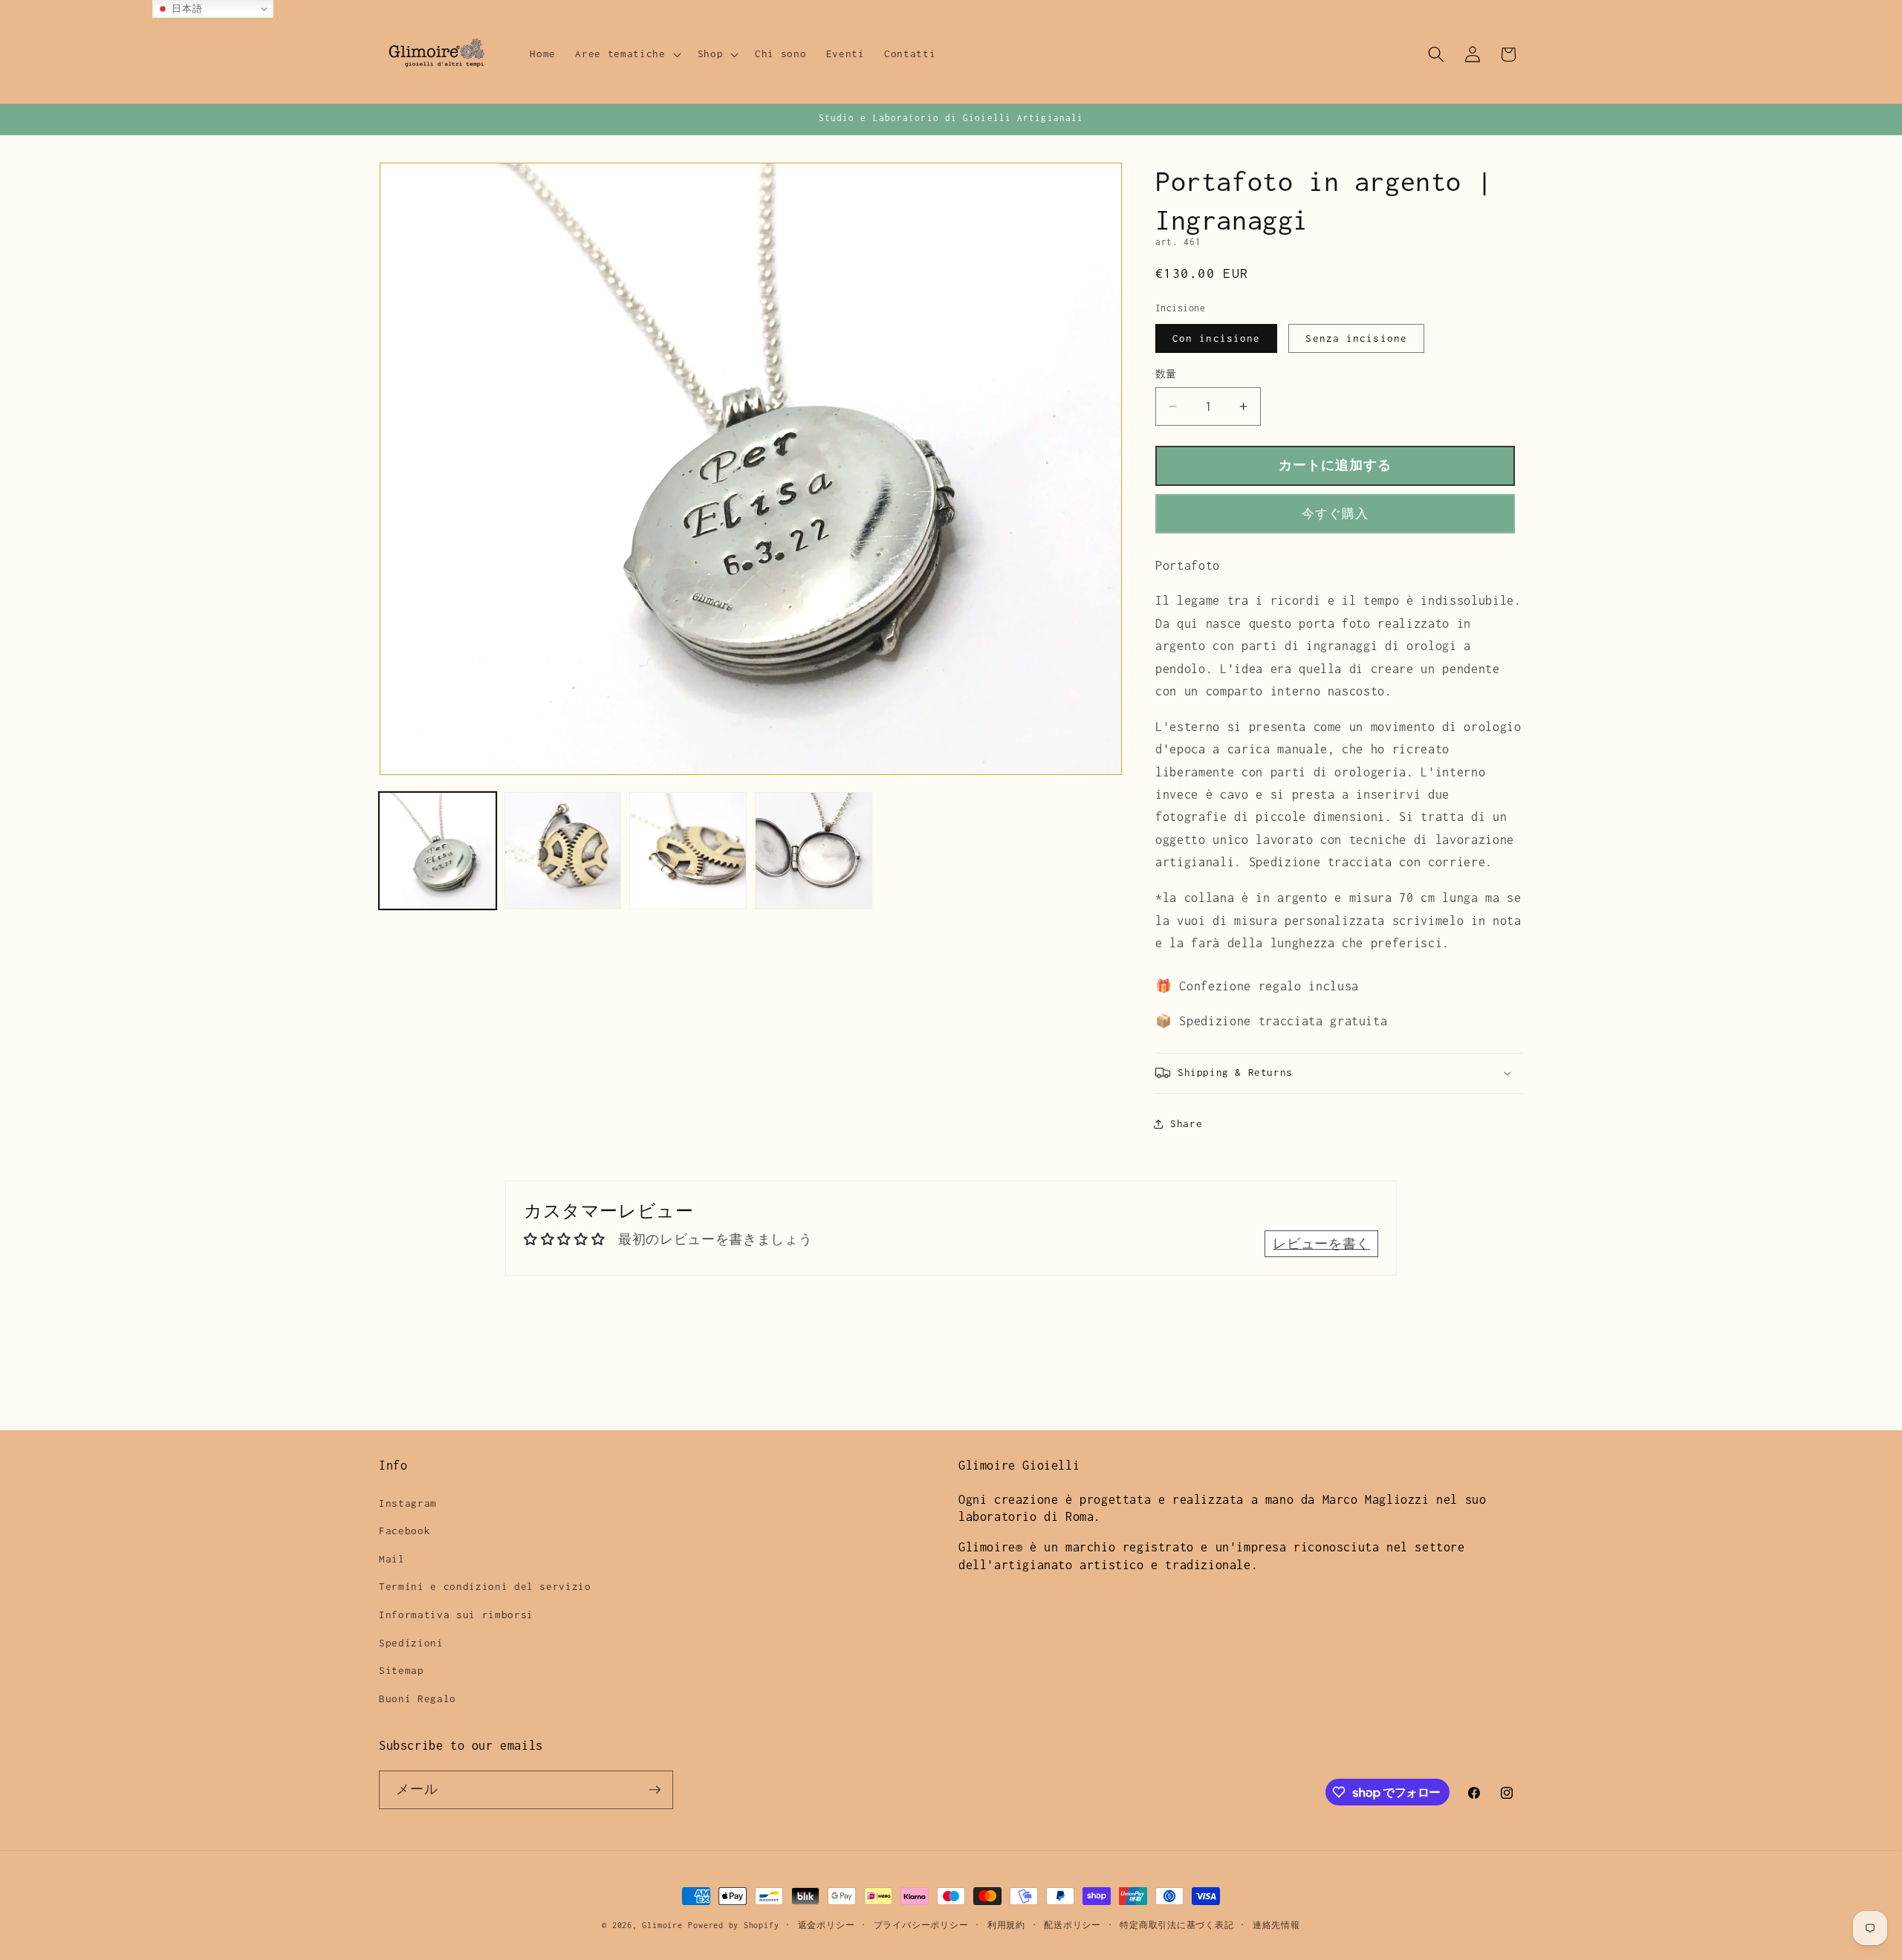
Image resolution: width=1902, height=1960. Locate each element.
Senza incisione (1356, 338)
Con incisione (1216, 338)
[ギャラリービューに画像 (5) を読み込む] (814, 851)
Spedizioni (411, 1643)
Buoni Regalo (418, 1698)
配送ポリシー (1072, 1925)
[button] (626, 54)
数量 (1166, 374)
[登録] (655, 1790)
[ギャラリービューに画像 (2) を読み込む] (563, 851)
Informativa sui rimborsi (456, 1615)
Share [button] (1186, 1123)
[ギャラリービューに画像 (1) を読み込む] (438, 851)
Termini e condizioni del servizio (485, 1586)
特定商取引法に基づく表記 (1176, 1925)
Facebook (405, 1531)
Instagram (408, 1503)
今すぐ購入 (1335, 514)
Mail (392, 1559)
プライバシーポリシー (921, 1925)
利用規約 (1006, 1925)
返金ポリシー (827, 1925)
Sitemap (402, 1670)
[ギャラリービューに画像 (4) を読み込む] (688, 851)
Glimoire (662, 1925)
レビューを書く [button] (1321, 1244)
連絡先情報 (1276, 1925)
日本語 (186, 9)
